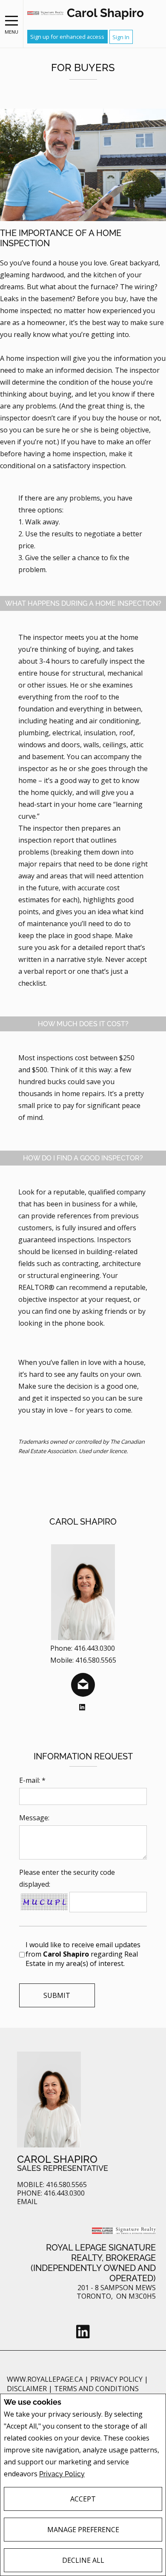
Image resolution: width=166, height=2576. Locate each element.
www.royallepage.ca (45, 2379)
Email (27, 2202)
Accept (83, 2499)
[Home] (45, 13)
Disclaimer (28, 2389)
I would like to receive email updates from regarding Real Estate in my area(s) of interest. (83, 1954)
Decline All (83, 2560)
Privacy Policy (62, 2474)
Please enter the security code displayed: (67, 1878)
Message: (34, 1818)
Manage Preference (83, 2530)
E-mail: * (32, 1780)
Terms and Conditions (96, 2389)
